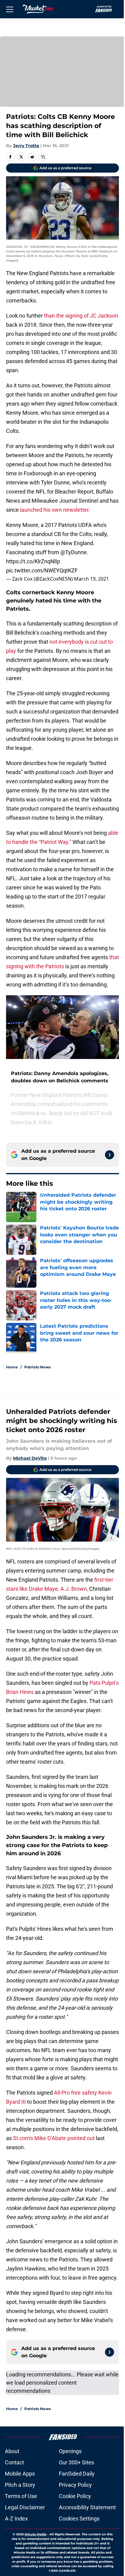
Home (12, 1367)
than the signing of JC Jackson (81, 316)
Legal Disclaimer (25, 2507)
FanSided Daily (77, 2474)
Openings (70, 2451)
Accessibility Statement (87, 2507)
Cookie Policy (75, 2496)
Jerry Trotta (26, 146)
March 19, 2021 (91, 579)
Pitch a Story (20, 2485)
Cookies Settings (79, 2519)
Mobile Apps (20, 2474)
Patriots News (37, 1367)
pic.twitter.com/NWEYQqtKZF (42, 570)
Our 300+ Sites (76, 2462)
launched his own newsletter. (55, 510)
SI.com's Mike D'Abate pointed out (53, 2138)
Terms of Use (21, 2496)
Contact (14, 2462)
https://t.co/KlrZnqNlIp (33, 561)
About (12, 2451)
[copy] (43, 157)
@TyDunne (74, 552)
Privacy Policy (75, 2485)
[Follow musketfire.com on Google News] (110, 1155)
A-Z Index (16, 2519)
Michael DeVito (30, 1458)
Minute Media (35, 2534)
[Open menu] (10, 9)
